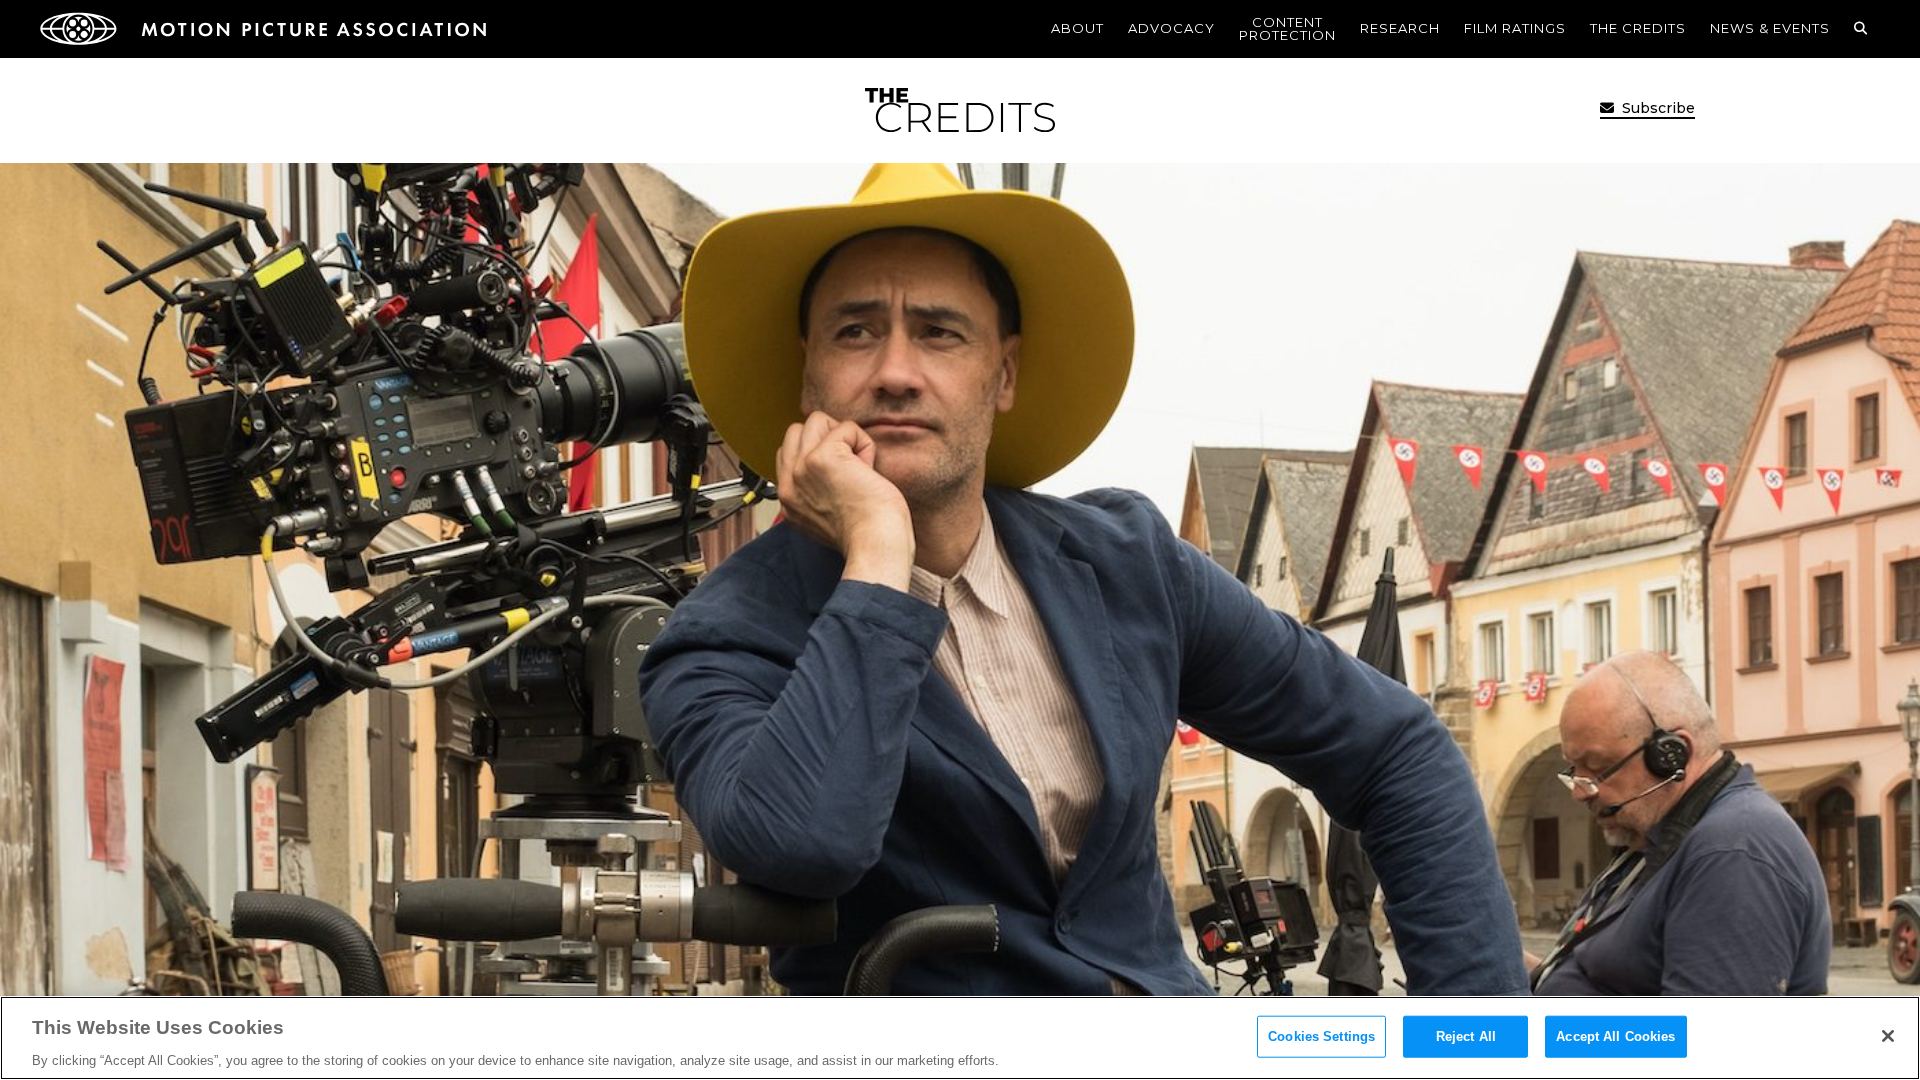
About (1077, 28)
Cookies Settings (1321, 1035)
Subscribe (1656, 108)
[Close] (1888, 1036)
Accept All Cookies (1615, 1035)
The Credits (1638, 28)
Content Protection (1287, 28)
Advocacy (1171, 28)
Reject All (1466, 1035)
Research (1400, 28)
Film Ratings (1515, 28)
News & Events (1770, 28)
